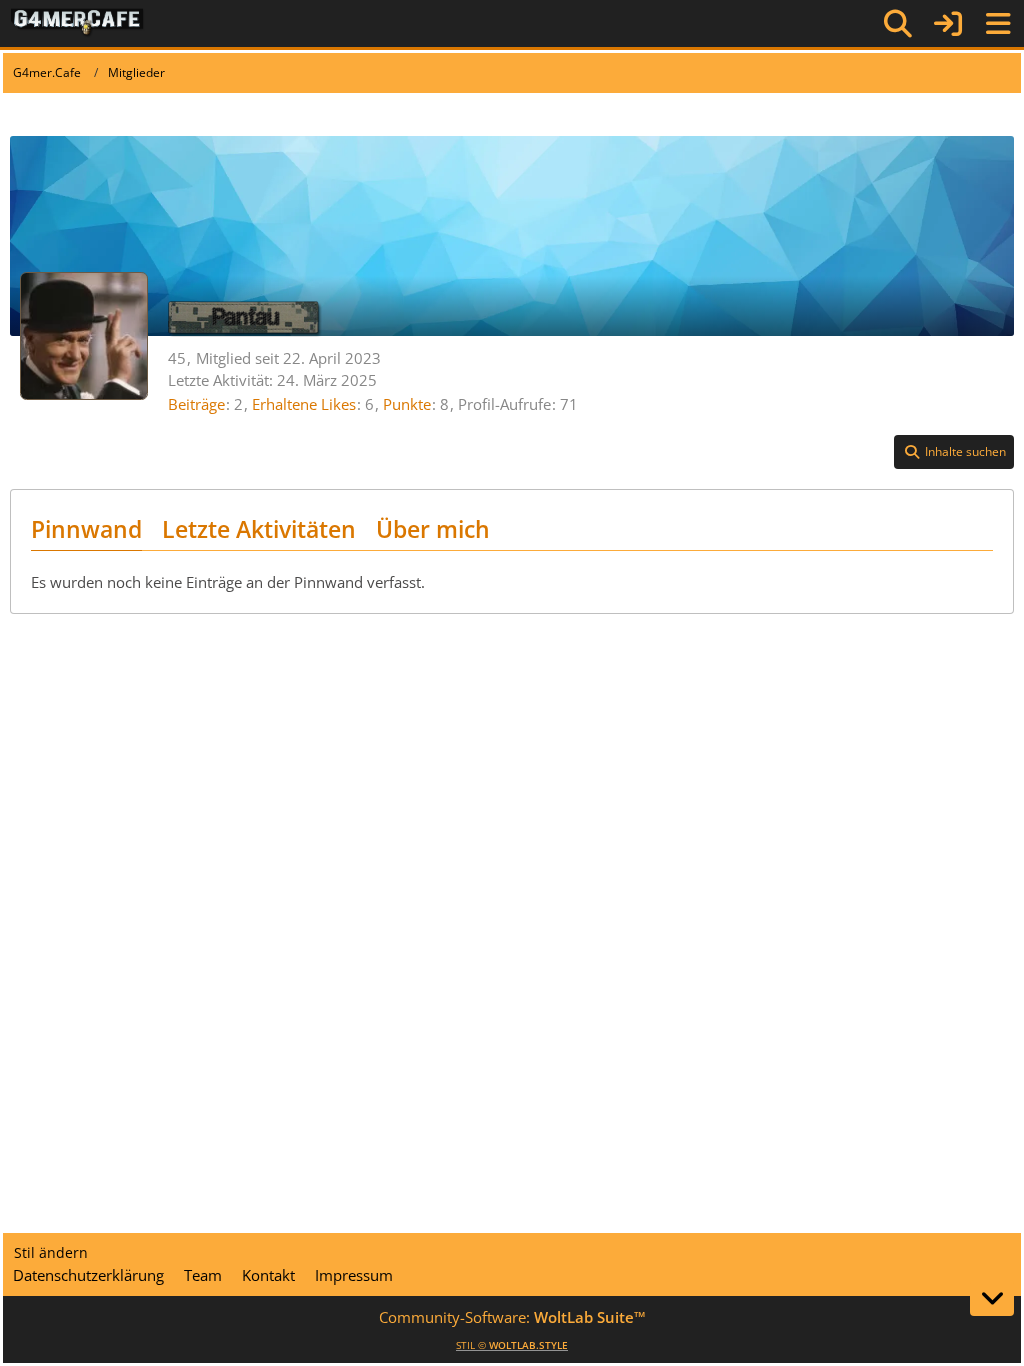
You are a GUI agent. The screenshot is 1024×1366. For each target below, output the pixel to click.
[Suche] (898, 24)
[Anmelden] (948, 23)
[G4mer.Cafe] (77, 23)
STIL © (512, 1345)
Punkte (407, 404)
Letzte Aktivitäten (259, 529)
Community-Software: (512, 1317)
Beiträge (196, 404)
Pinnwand (86, 529)
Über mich (433, 529)
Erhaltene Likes (304, 404)
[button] (954, 452)
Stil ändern (51, 1252)
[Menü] (998, 24)
